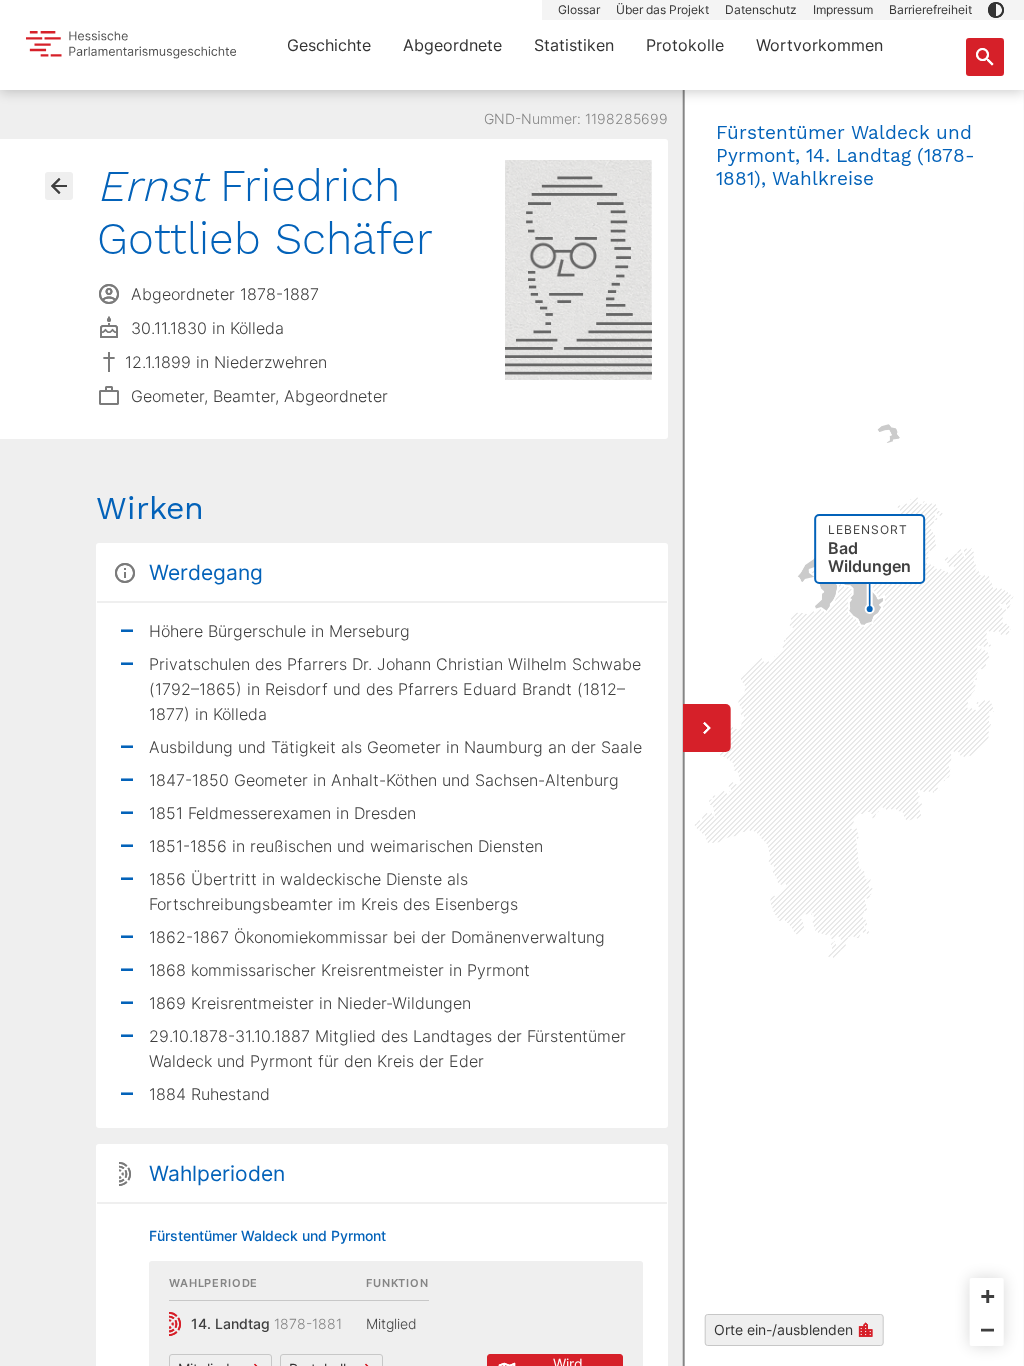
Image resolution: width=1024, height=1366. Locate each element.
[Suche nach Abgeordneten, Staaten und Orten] (985, 57)
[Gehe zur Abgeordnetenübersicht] (59, 186)
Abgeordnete (452, 45)
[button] (996, 10)
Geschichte (329, 45)
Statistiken (574, 45)
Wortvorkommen (819, 45)
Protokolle (685, 45)
